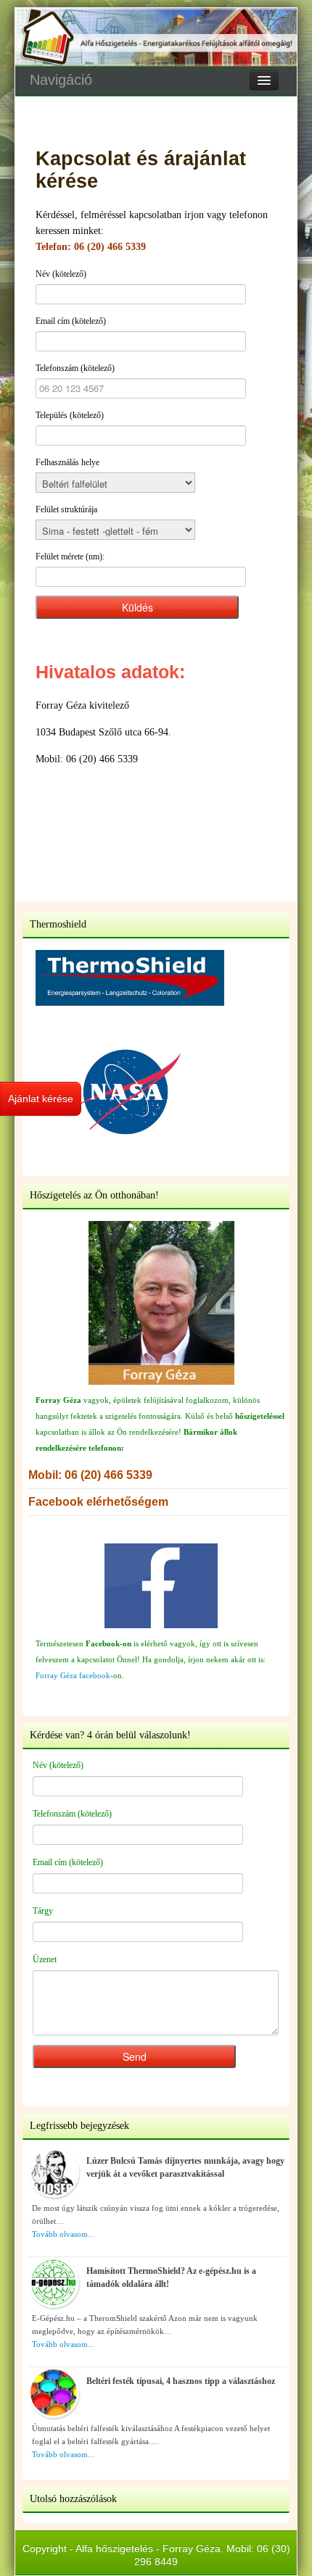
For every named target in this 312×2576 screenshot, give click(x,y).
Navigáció (61, 80)
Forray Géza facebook (73, 1675)
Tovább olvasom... (63, 2234)
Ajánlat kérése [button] (41, 1099)
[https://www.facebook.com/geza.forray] (161, 1586)
